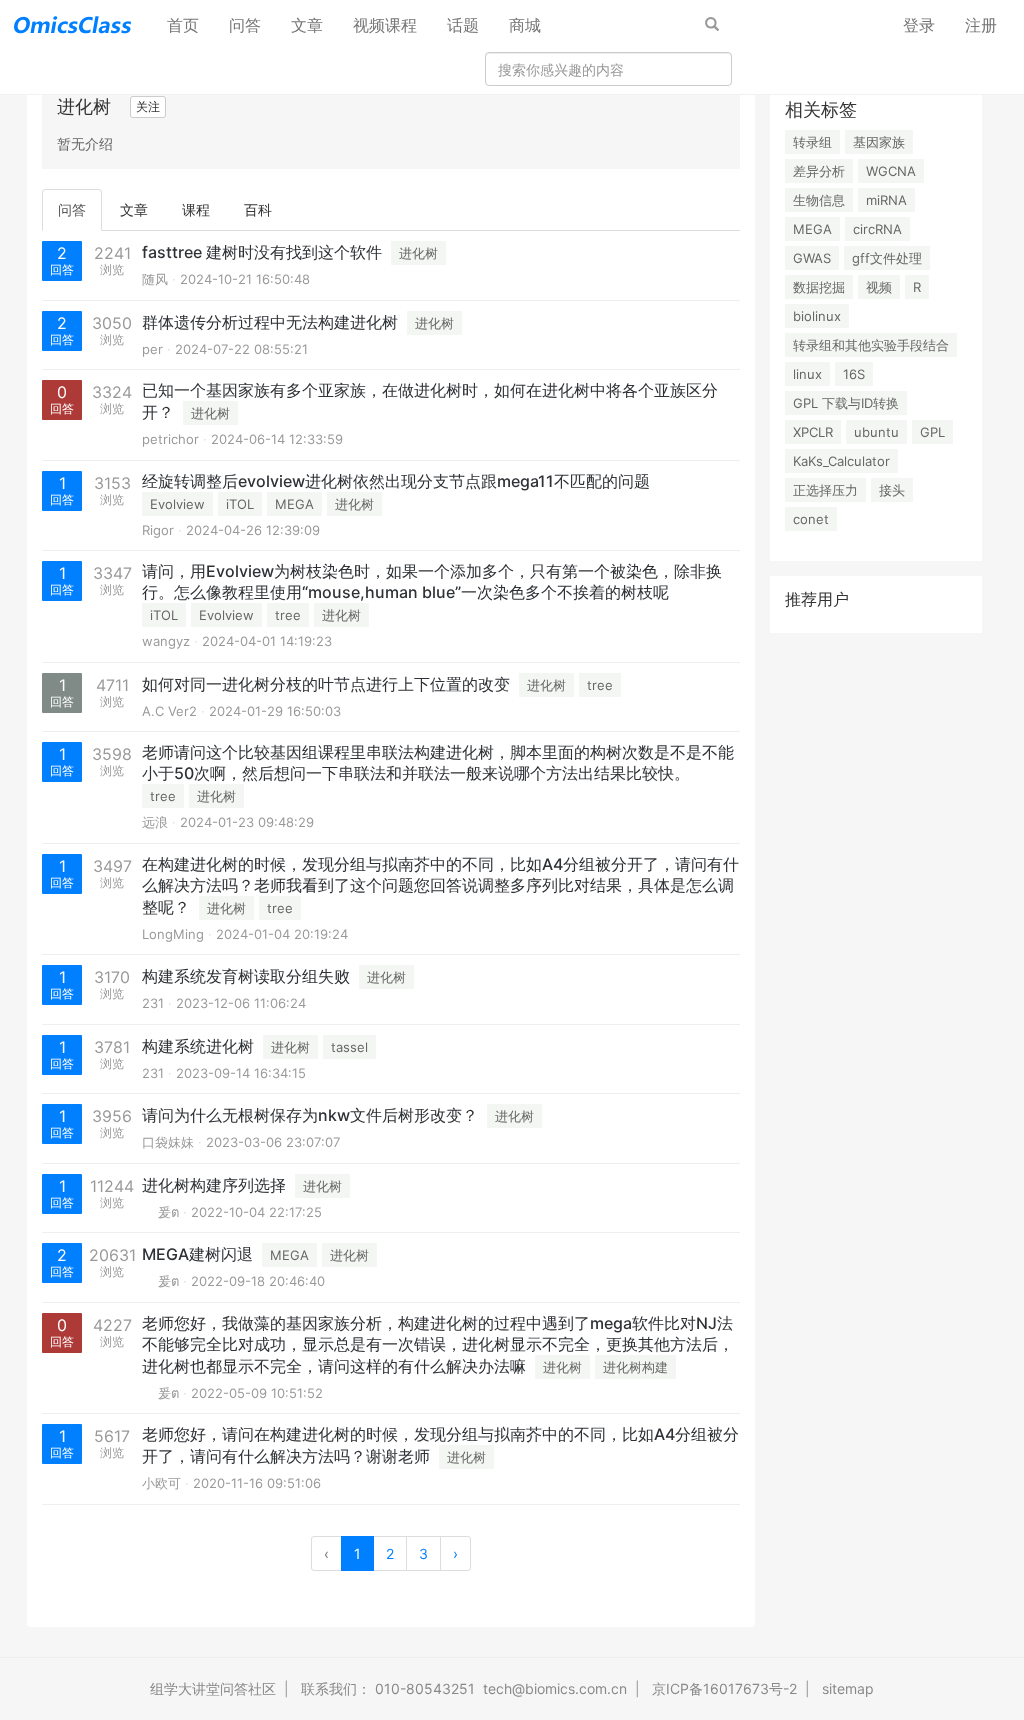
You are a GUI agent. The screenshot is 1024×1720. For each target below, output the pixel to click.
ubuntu (876, 432)
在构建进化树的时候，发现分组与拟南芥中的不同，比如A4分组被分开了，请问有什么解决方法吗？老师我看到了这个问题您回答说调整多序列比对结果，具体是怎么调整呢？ (440, 885)
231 (153, 1003)
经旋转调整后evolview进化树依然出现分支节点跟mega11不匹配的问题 (396, 481)
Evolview (177, 504)
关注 (148, 106)
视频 (879, 287)
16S (854, 374)
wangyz (166, 641)
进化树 (418, 253)
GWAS (812, 258)
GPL (932, 432)
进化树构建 (635, 1367)
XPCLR (813, 432)
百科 (258, 209)
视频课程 (385, 25)
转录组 (812, 142)
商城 (525, 25)
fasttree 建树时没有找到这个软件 (262, 252)
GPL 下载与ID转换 (846, 403)
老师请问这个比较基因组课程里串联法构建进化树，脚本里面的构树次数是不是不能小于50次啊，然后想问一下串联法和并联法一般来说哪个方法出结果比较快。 (438, 762)
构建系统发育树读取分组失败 (246, 976)
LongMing (173, 934)
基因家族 (879, 142)
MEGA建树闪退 (197, 1254)
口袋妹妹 (168, 1142)
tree (288, 615)
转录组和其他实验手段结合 (871, 345)
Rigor (158, 530)
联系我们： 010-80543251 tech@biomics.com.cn (464, 1688)
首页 (190, 24)
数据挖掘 (819, 287)
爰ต (160, 1212)
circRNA (877, 229)
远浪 (155, 822)
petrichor (170, 439)
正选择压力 (825, 490)
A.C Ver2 (169, 711)
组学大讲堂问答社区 (213, 1688)
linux (807, 374)
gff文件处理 (887, 258)
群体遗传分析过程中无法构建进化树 (270, 322)
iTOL (240, 504)
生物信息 (819, 200)
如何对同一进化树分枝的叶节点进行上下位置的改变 (326, 684)
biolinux (817, 316)
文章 (307, 25)
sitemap (848, 1688)
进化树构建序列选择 (214, 1185)
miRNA (886, 200)
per (152, 349)
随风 (155, 279)
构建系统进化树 (198, 1046)
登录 (919, 25)
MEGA (294, 504)
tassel (349, 1047)
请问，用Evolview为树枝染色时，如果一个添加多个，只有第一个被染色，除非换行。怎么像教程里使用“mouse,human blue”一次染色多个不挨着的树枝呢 (432, 581)
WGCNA (891, 171)
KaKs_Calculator (841, 461)
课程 (196, 209)
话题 (463, 25)
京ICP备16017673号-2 (724, 1688)
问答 (245, 25)
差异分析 (819, 171)
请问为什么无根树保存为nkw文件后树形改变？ (310, 1115)
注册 (981, 25)
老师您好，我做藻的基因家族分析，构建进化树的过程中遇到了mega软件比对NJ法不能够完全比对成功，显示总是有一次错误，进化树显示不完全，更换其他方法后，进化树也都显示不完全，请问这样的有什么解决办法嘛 (438, 1344)
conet (811, 519)
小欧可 (161, 1483)
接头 (892, 490)
